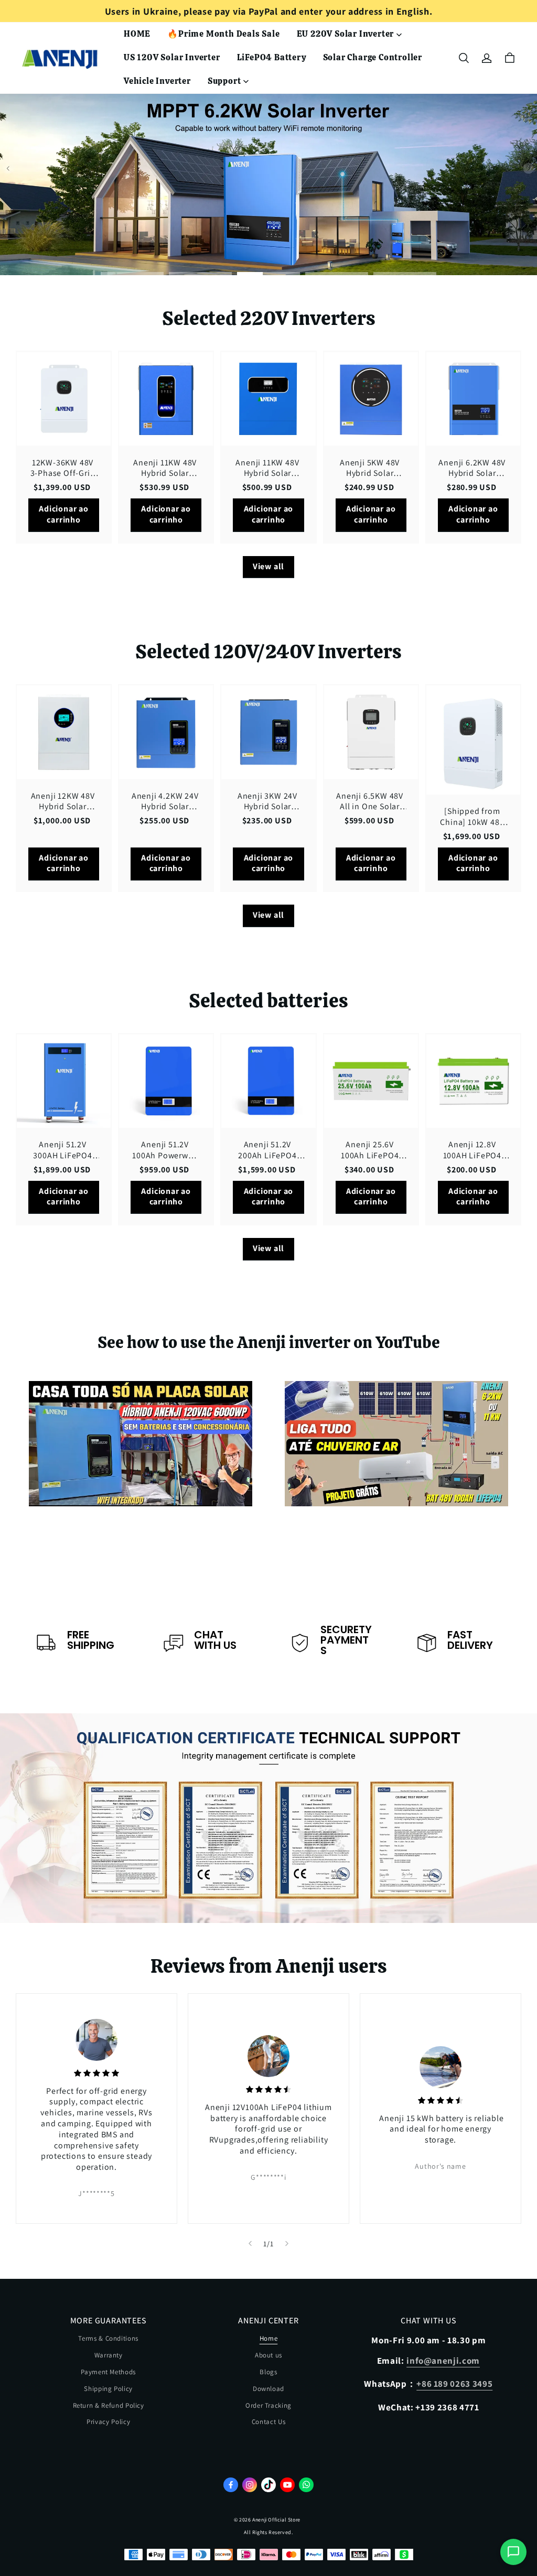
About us (268, 2355)
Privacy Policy (108, 2422)
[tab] (132, 274)
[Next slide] (287, 2244)
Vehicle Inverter (157, 81)
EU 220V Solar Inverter (346, 34)
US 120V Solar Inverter (172, 57)
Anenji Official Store (276, 2520)
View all (268, 566)
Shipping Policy (108, 2389)
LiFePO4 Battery (272, 57)
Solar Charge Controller (373, 57)
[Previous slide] (250, 2244)
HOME (137, 34)
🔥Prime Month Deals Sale (223, 34)
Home (269, 2338)
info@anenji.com (443, 2361)
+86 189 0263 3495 (454, 2384)
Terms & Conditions (108, 2338)
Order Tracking (268, 2405)
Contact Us (269, 2422)
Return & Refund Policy (109, 2405)
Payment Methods (108, 2372)
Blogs (268, 2372)
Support (224, 81)
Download (268, 2389)
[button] (464, 58)
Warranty (109, 2355)
